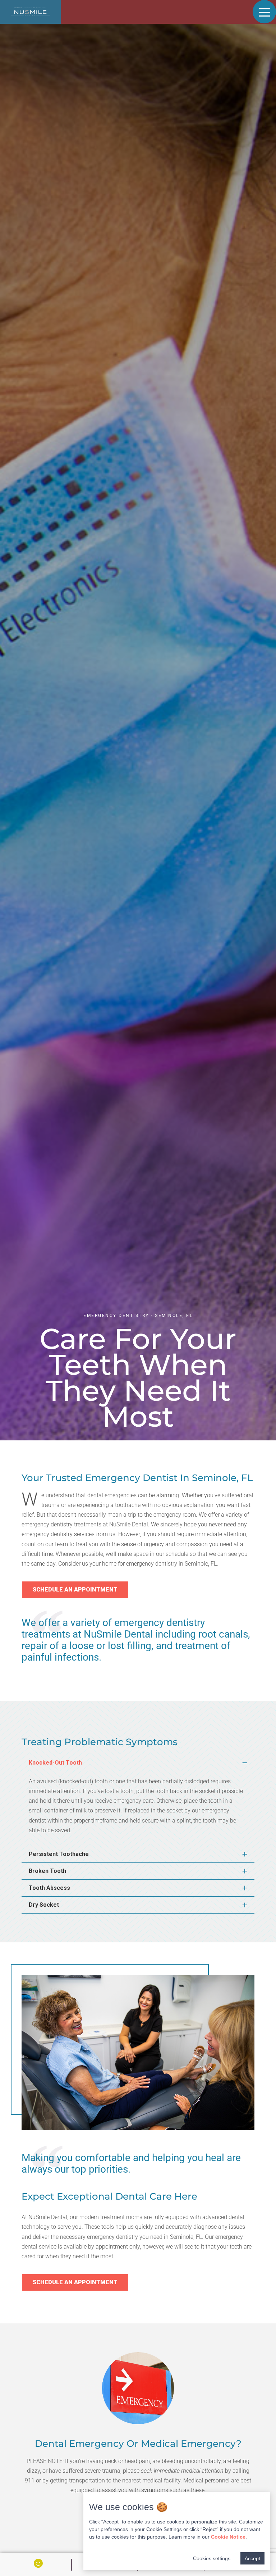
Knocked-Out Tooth (55, 1763)
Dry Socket (44, 1905)
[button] (138, 1763)
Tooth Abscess (49, 1888)
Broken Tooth (47, 1871)
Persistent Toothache (59, 1854)
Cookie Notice (228, 2537)
